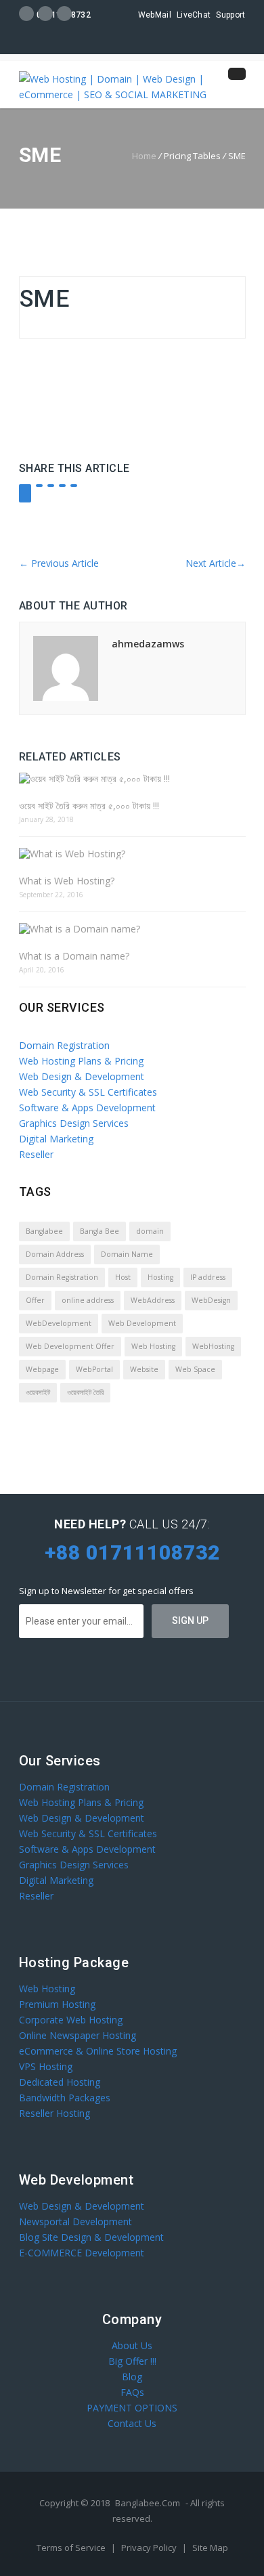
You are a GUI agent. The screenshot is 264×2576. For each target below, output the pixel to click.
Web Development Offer (70, 1346)
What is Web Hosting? (67, 881)
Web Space (195, 1369)
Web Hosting (153, 1346)
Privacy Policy (150, 2548)
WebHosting (213, 1346)
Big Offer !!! (132, 2361)
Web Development (142, 1323)
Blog (132, 2377)
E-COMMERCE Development (82, 2253)
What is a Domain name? (74, 956)
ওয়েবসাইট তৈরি (85, 1392)
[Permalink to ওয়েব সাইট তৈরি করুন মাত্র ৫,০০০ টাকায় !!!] (132, 778)
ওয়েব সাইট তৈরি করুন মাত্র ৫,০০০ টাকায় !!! (89, 806)
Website (144, 1369)
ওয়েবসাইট (38, 1392)
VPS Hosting (46, 2066)
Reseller (36, 1154)
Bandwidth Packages (65, 2098)
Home (144, 156)
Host (123, 1277)
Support (230, 15)
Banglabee (44, 1231)
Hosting (160, 1277)
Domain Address (55, 1254)
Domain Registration (64, 1045)
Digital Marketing (56, 1139)
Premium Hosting (57, 2004)
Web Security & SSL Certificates (88, 1092)
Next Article (216, 563)
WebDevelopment (59, 1323)
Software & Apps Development (87, 1108)
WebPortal (94, 1369)
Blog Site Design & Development (91, 2237)
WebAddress (153, 1300)
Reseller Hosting (54, 2113)
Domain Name (127, 1254)
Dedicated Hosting (60, 2082)
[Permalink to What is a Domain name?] (132, 929)
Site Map (210, 2548)
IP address (208, 1277)
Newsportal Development (75, 2221)
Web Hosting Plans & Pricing (81, 1061)
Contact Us (132, 2423)
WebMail (155, 15)
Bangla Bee (100, 1231)
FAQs (132, 2392)
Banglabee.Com (148, 2503)
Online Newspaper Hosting (78, 2035)
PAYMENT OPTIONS (132, 2408)
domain (150, 1231)
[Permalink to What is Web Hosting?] (132, 854)
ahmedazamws (148, 644)
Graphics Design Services (74, 1123)
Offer (35, 1300)
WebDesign (211, 1300)
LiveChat (194, 15)
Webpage (42, 1369)
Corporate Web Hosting (71, 2020)
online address (88, 1300)
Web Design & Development (82, 1076)
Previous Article (59, 563)
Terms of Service (72, 2548)
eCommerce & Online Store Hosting (98, 2051)
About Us (132, 2345)
